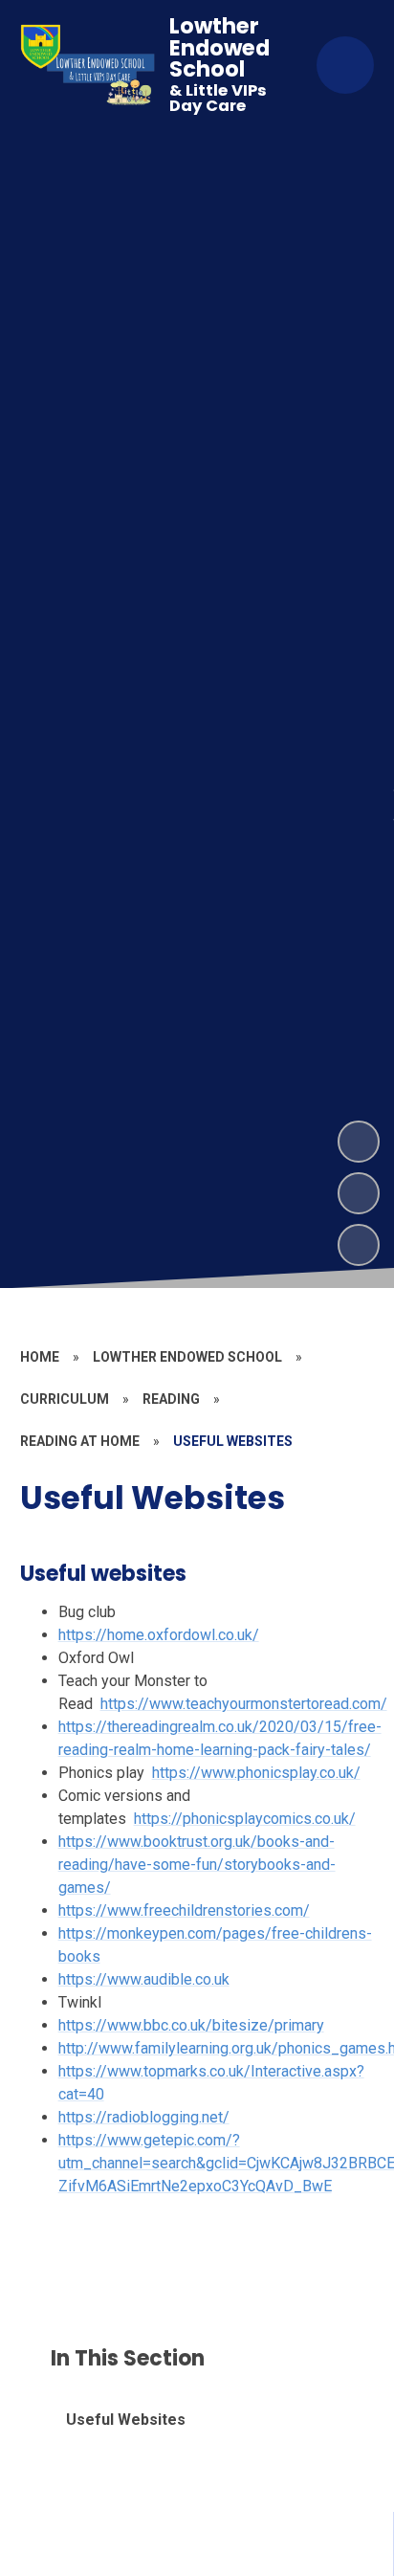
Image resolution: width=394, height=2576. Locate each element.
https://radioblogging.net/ (144, 2117)
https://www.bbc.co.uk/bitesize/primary (191, 2025)
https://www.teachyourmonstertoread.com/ (244, 1704)
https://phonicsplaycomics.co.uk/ (245, 1819)
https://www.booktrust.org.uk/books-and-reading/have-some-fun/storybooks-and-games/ (197, 1865)
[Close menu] (345, 65)
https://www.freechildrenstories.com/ (184, 1910)
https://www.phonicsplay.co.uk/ (256, 1773)
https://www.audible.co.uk (144, 1979)
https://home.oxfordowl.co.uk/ (159, 1635)
